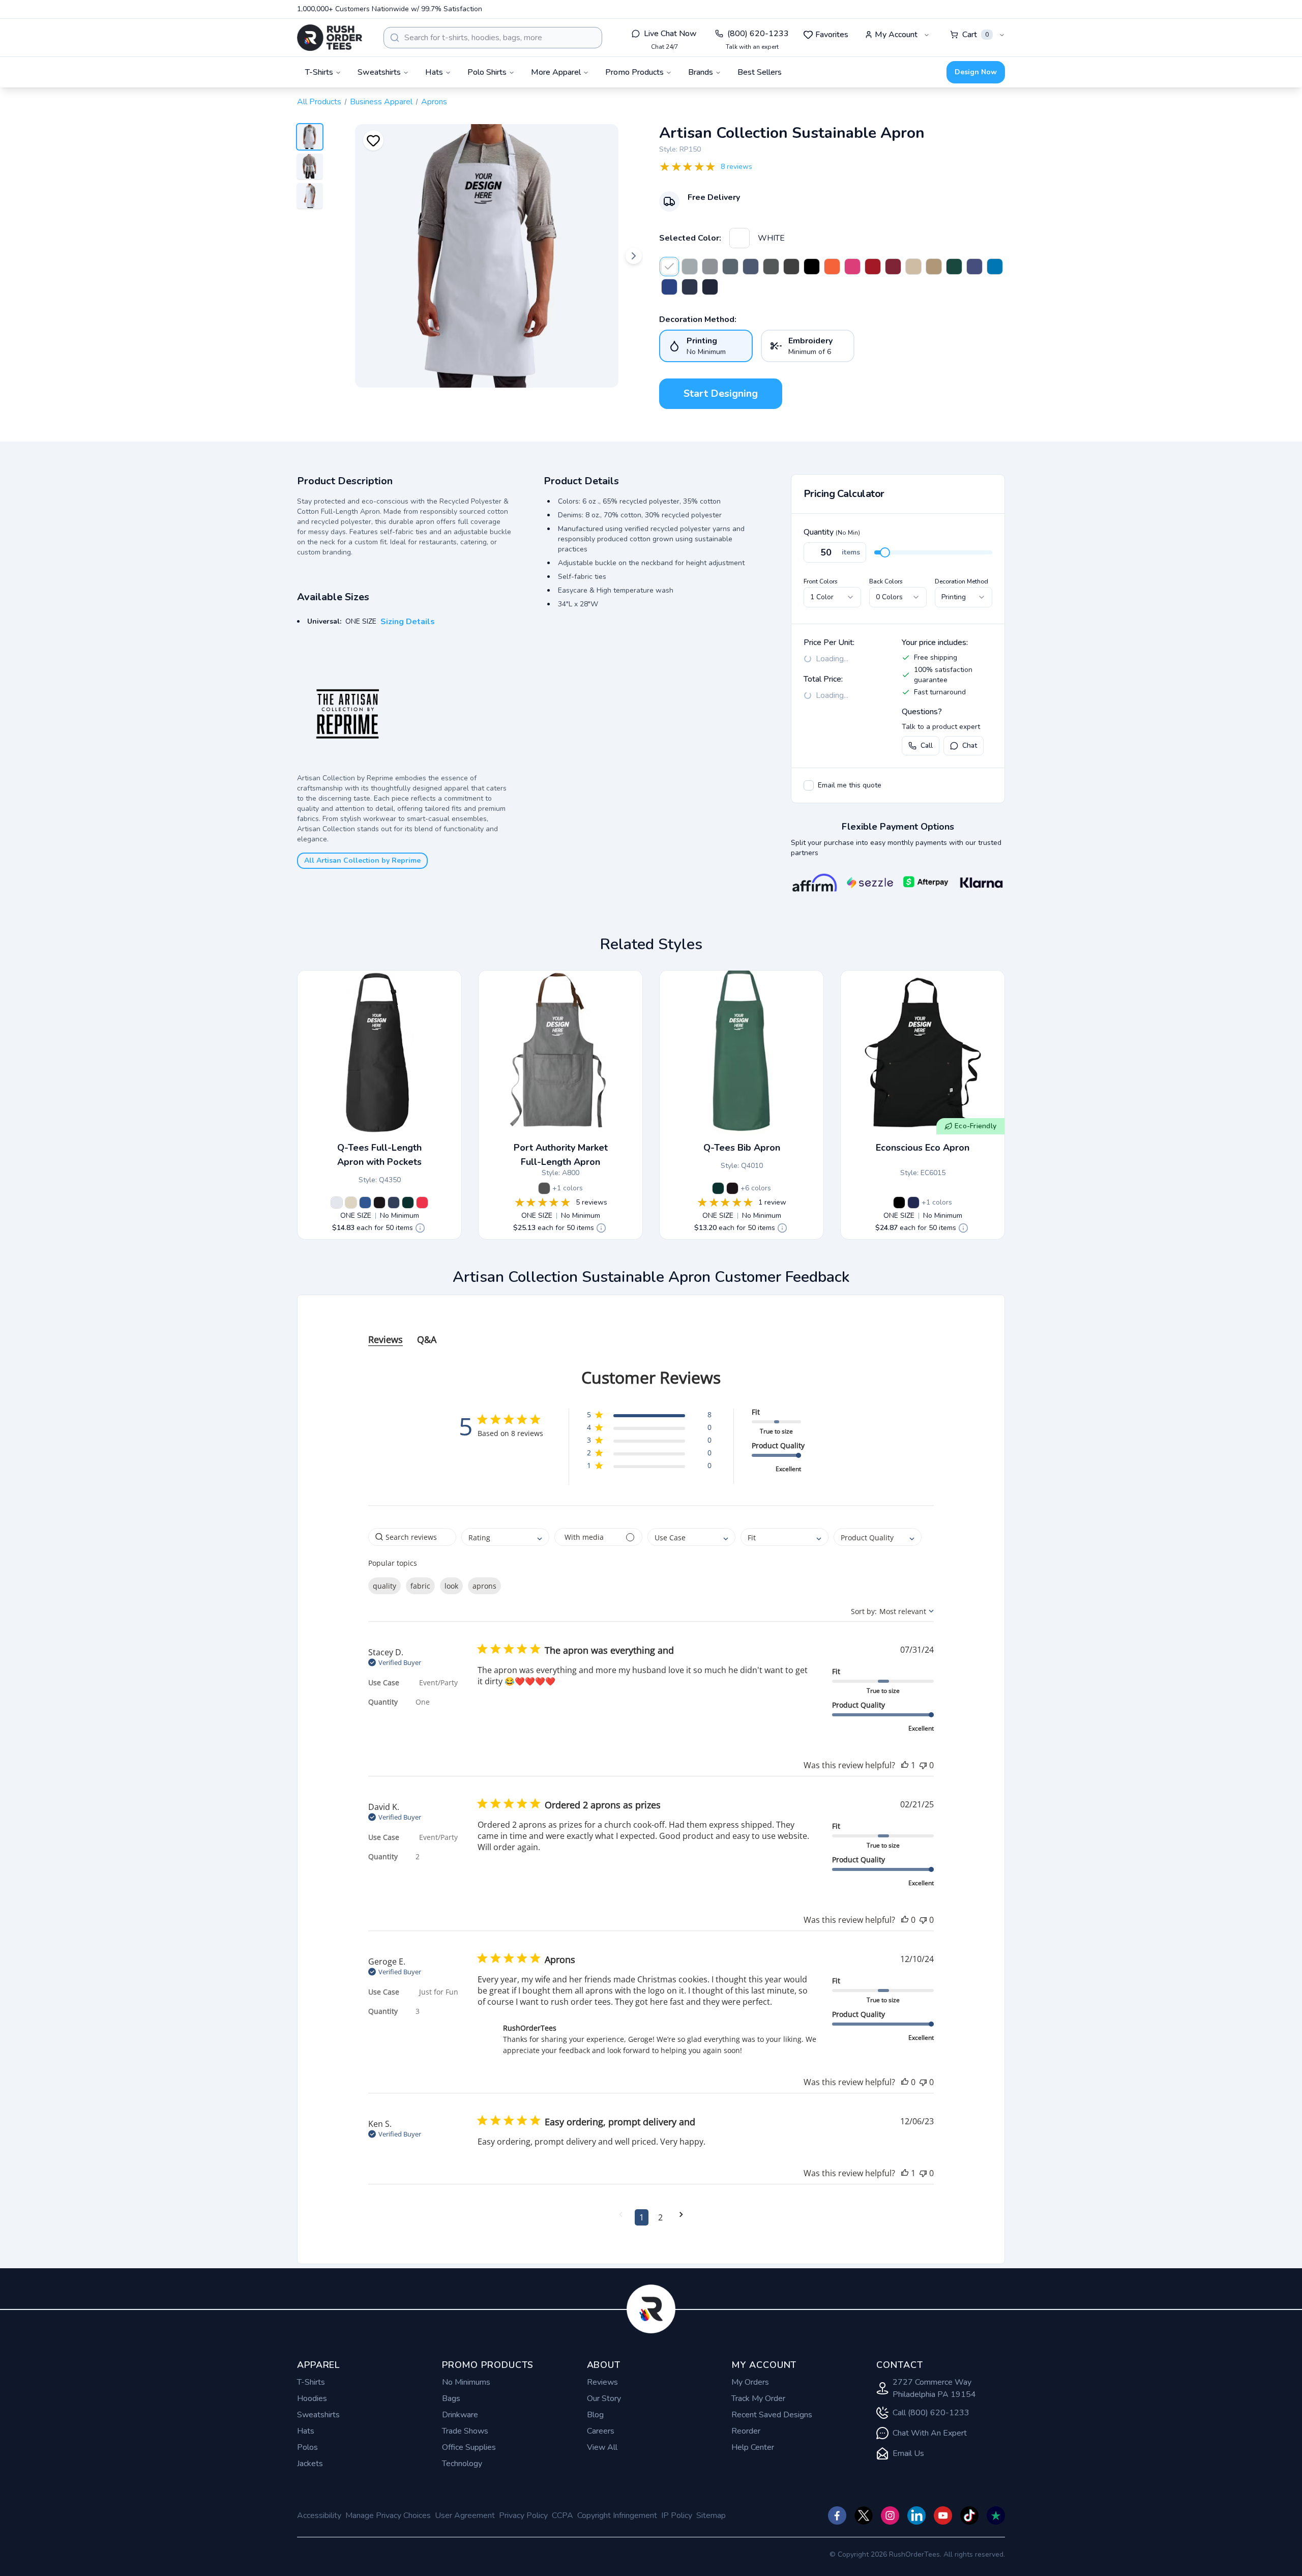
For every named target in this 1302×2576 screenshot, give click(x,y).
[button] (649, 1416)
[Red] (873, 267)
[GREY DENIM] (710, 267)
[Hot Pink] (852, 267)
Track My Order (758, 2398)
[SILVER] (690, 267)
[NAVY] (913, 1203)
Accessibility (319, 2515)
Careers (601, 2431)
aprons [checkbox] (484, 1586)
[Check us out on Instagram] (890, 2515)
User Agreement (465, 2515)
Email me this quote (850, 785)
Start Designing (721, 393)
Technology (462, 2464)
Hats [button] (434, 72)
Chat (970, 745)
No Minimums (466, 2382)
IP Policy (677, 2515)
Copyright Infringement (617, 2515)
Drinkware (460, 2415)
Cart (975, 35)
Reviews (602, 2382)
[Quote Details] (420, 1228)
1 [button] (642, 2217)
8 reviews (736, 167)
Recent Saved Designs (772, 2415)
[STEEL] (730, 267)
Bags (451, 2398)
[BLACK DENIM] (791, 267)
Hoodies (312, 2398)
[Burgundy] (893, 267)
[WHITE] (739, 238)
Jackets (310, 2464)
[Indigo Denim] (690, 287)
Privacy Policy (523, 2515)
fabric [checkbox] (420, 1586)
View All (602, 2447)
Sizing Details (408, 622)
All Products (319, 102)
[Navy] (710, 287)
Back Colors (886, 581)
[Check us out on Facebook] (837, 2515)
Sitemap (711, 2515)
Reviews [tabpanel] (386, 1339)
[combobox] (493, 38)
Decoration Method (961, 581)
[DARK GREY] (771, 267)
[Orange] (832, 267)
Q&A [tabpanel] (427, 1339)
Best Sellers (760, 72)
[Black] (812, 267)
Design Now (976, 72)
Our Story (604, 2398)
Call (927, 745)
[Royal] (669, 287)
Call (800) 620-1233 (931, 2413)
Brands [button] (701, 72)
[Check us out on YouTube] (943, 2515)
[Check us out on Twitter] (864, 2515)
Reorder (746, 2431)
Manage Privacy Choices (388, 2515)
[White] (337, 1203)
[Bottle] (954, 267)
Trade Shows (465, 2431)
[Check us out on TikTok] (969, 2515)
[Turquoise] (995, 267)
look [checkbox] (451, 1586)
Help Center (753, 2447)
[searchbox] (412, 1537)
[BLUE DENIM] (751, 267)
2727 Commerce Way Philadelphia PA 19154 (934, 2388)
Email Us (908, 2453)
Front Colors (821, 581)
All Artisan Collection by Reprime (362, 860)
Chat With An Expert (930, 2433)
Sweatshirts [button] (379, 72)
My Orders (750, 2382)
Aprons (434, 102)
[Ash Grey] (544, 1188)
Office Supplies (469, 2447)
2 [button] (660, 2217)
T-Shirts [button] (319, 72)
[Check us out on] (916, 2515)
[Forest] (408, 1203)
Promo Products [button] (634, 72)
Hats (306, 2431)
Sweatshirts (318, 2415)
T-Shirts (311, 2382)
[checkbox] (809, 785)
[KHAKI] (934, 267)
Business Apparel (381, 102)
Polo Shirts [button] (487, 72)
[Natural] (913, 267)
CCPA (563, 2515)
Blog (595, 2415)
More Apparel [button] (556, 72)
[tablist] (651, 1329)
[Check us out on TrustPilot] (996, 2515)
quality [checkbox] (384, 1586)
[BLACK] (899, 1203)
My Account (896, 35)
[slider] (885, 552)
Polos (307, 2447)
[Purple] (974, 267)
